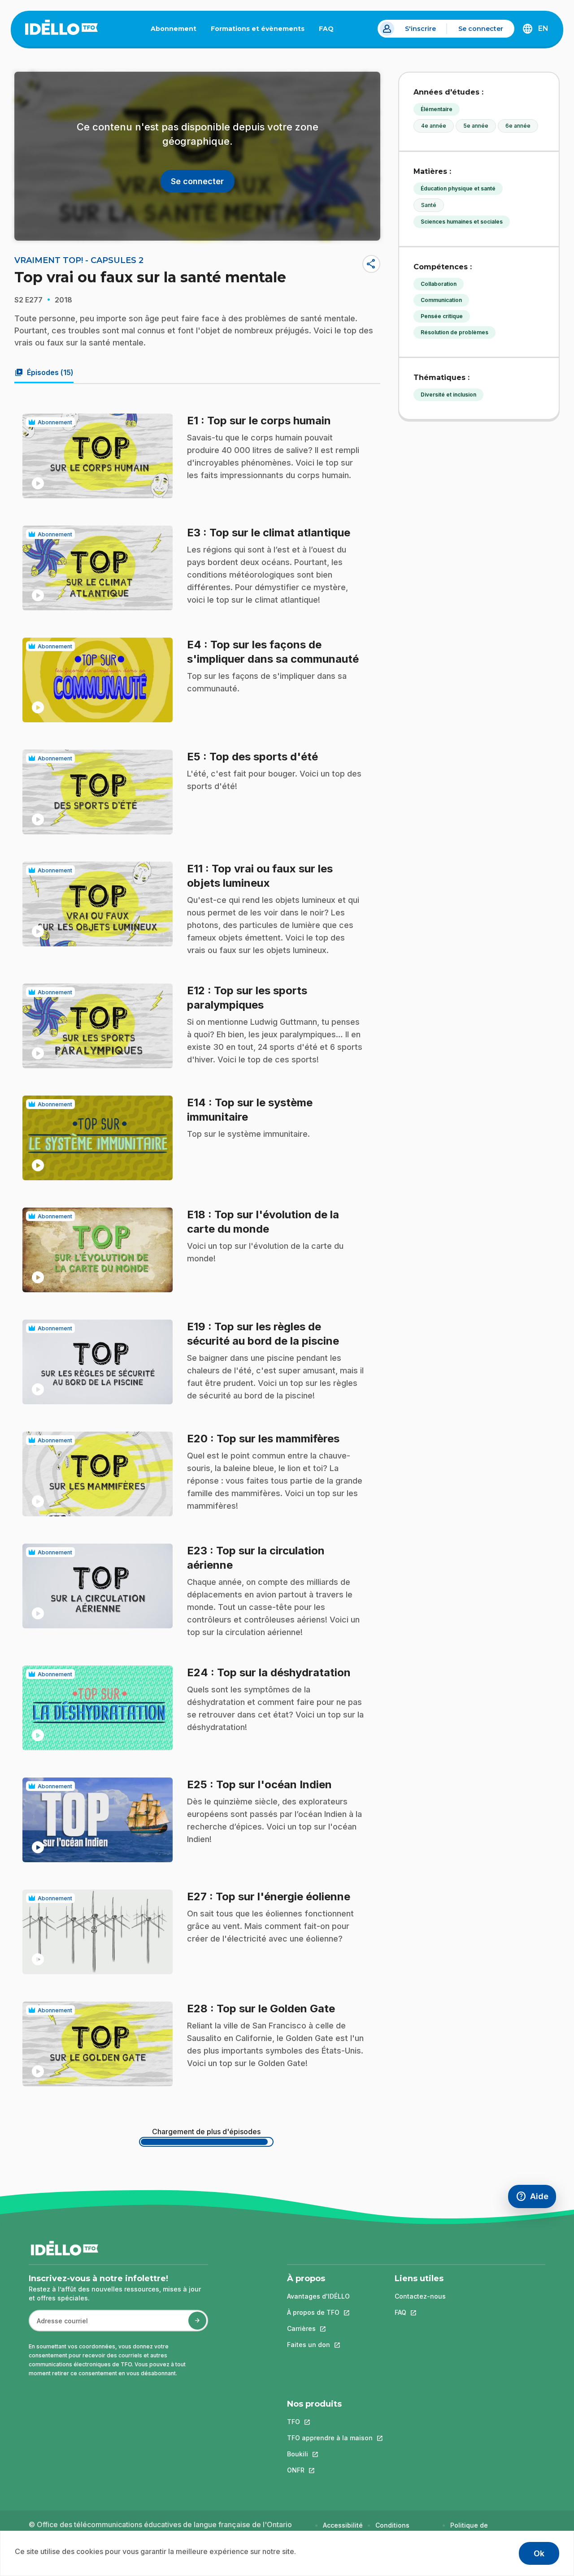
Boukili (330, 2454)
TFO (330, 2422)
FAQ (330, 30)
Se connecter (481, 29)
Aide (536, 2198)
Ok (539, 2553)
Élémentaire (437, 109)
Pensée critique (442, 316)
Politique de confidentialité (473, 2530)
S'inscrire (420, 29)
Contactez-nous (420, 2296)
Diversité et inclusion (448, 395)
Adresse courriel (59, 2325)
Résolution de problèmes (454, 332)
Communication (441, 300)
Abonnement (174, 29)
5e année (476, 126)
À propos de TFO (318, 2312)
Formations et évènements (258, 29)
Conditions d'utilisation (394, 2530)
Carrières (318, 2328)
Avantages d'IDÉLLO (318, 2296)
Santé (429, 205)
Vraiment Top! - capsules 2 (79, 260)
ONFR (330, 2470)
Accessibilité (343, 2525)
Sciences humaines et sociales (462, 222)
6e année (518, 126)
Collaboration (439, 284)
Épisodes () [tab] (44, 372)
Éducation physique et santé (458, 188)
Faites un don (318, 2345)
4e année (434, 126)
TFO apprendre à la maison (330, 2438)
